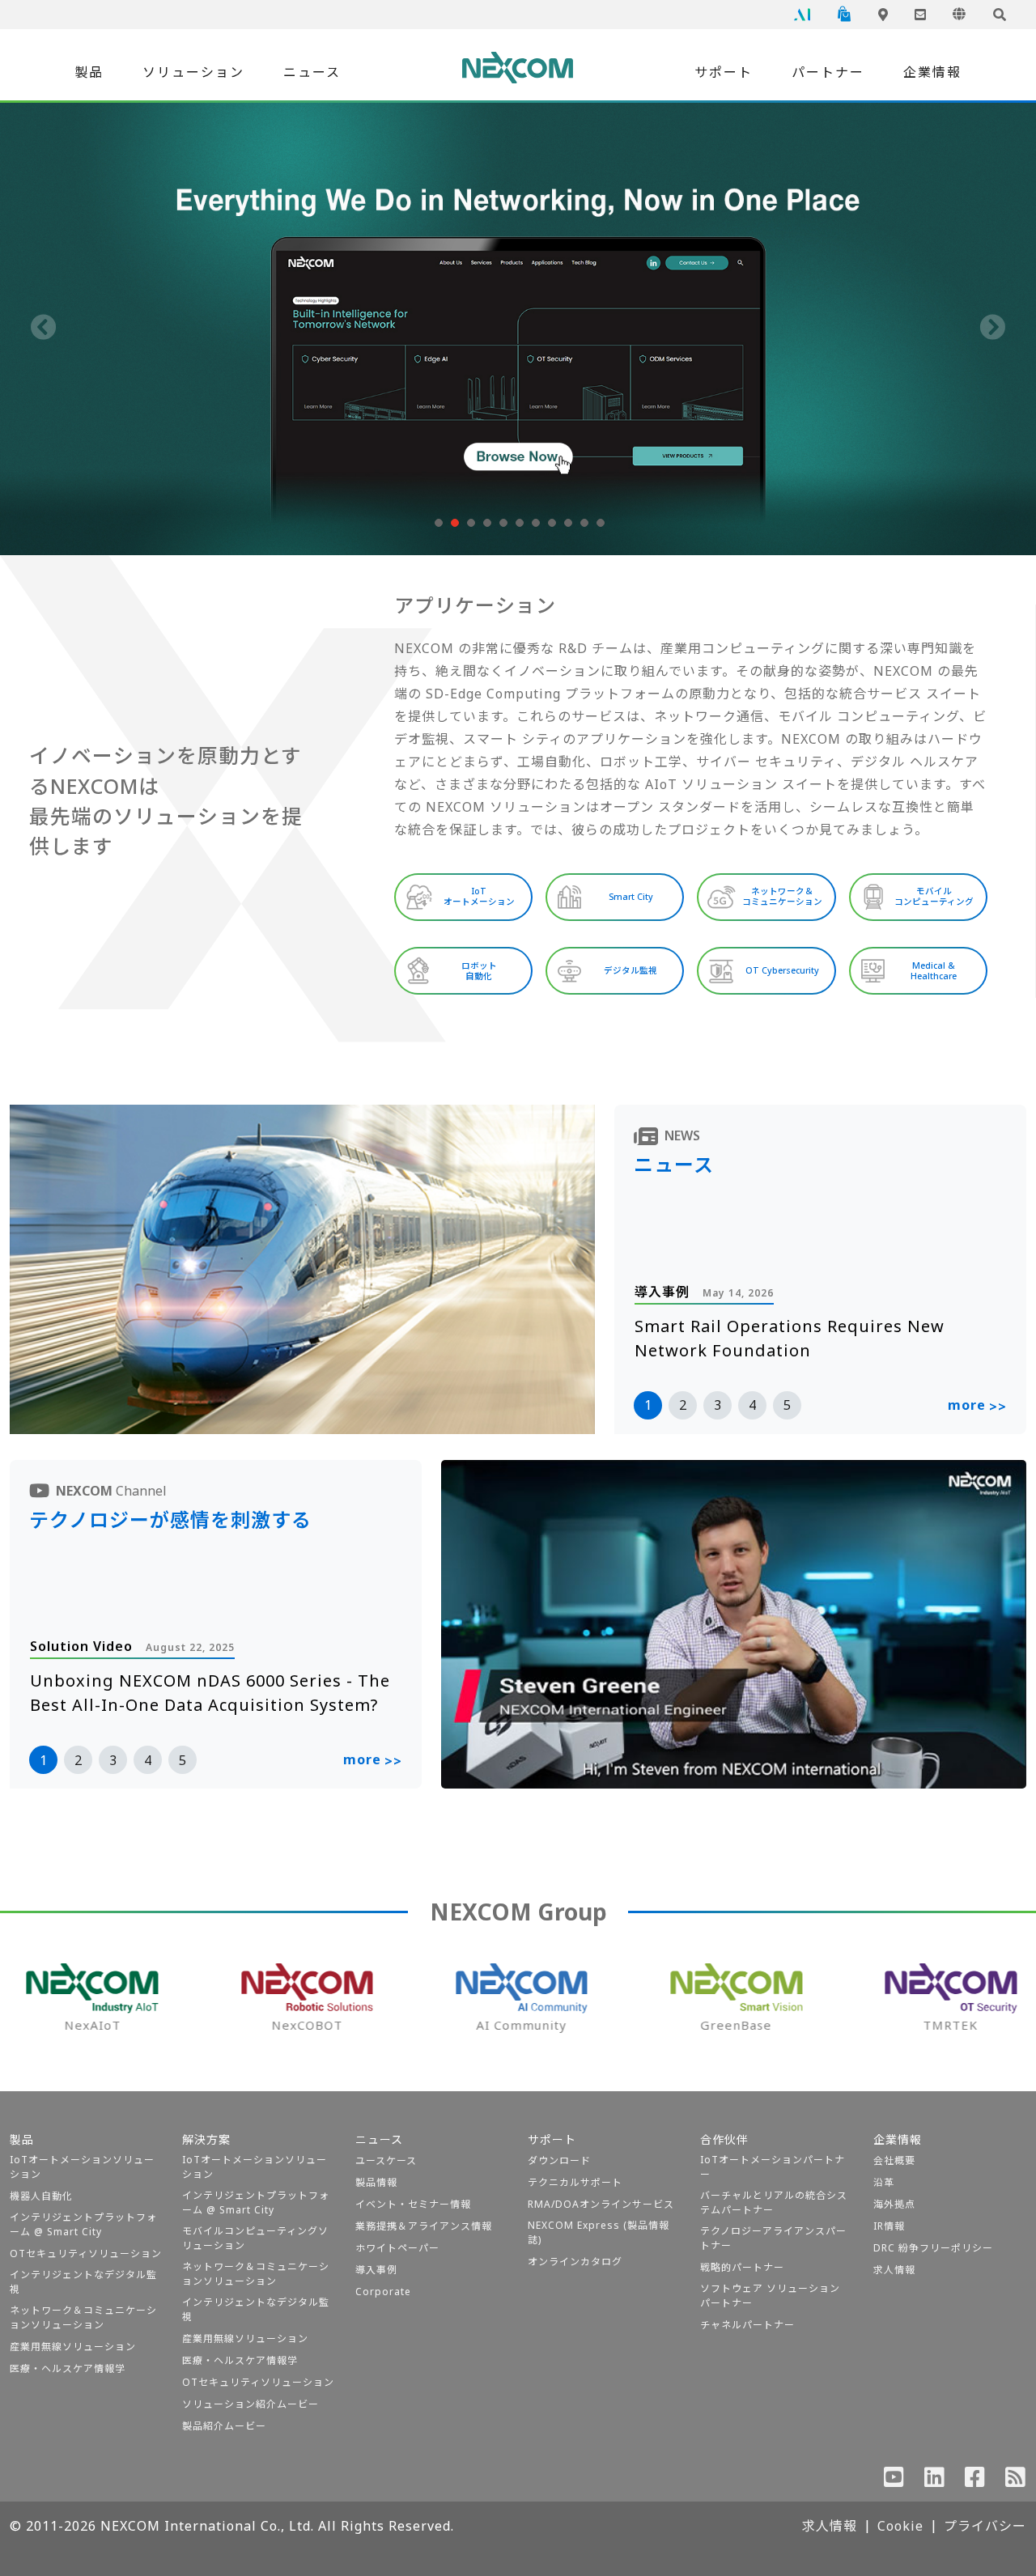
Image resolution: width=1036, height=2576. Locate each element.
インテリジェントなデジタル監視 (83, 2282)
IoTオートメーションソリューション (82, 2167)
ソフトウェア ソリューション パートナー (770, 2296)
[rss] (1016, 2481)
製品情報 (376, 2182)
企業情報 (932, 72)
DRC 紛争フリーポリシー (933, 2248)
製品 (89, 72)
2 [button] (683, 1405)
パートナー (828, 72)
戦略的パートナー (742, 2267)
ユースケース (386, 2160)
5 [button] (787, 1405)
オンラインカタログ (575, 2262)
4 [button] (752, 1405)
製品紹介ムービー (224, 2426)
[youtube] (894, 2481)
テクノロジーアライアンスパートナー (773, 2238)
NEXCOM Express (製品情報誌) (599, 2232)
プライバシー (985, 2526)
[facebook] (975, 2481)
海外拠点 (894, 2204)
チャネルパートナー (747, 2325)
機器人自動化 (41, 2196)
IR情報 (889, 2226)
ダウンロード (559, 2160)
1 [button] (648, 1405)
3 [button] (718, 1405)
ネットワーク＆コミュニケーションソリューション (83, 2317)
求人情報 (894, 2270)
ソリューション (193, 72)
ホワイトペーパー (397, 2248)
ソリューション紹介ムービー (251, 2404)
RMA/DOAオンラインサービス (601, 2204)
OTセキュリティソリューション (86, 2253)
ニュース (312, 72)
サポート (724, 72)
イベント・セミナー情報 (413, 2204)
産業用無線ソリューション (73, 2347)
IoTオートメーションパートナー (773, 2167)
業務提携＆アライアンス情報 (424, 2226)
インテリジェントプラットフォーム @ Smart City (83, 2224)
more (977, 1406)
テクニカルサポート (575, 2182)
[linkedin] (935, 2481)
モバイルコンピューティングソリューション (255, 2238)
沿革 (884, 2182)
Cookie (900, 2526)
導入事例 (376, 2270)
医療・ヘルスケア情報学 (68, 2368)
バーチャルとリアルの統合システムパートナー (774, 2203)
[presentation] (44, 329)
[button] (437, 523)
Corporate (383, 2292)
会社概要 (894, 2160)
